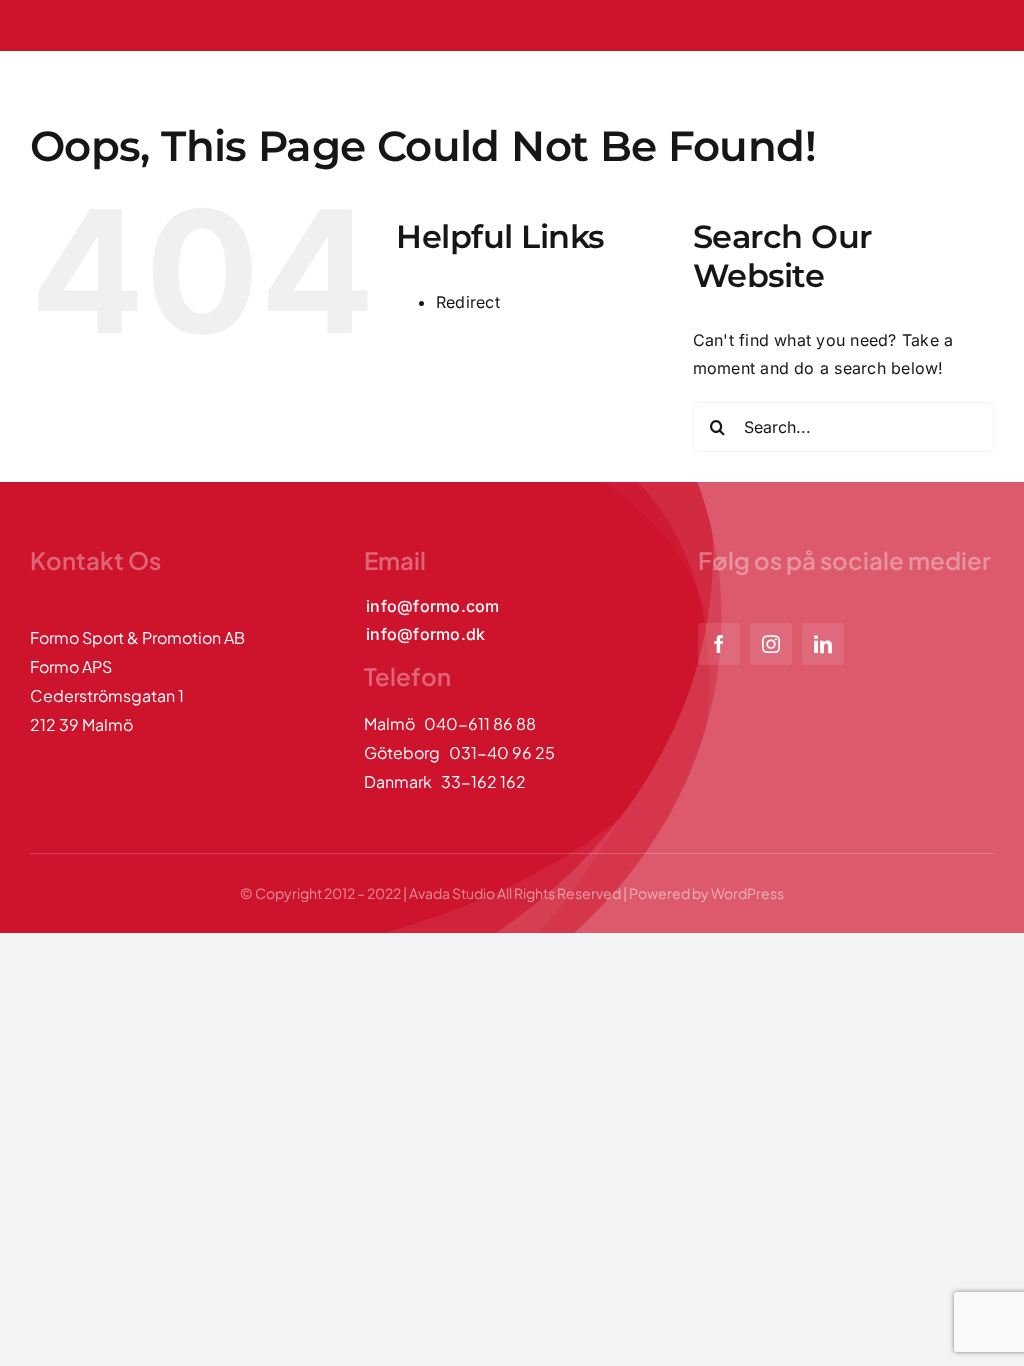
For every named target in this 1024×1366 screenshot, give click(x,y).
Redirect (468, 302)
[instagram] (771, 644)
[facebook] (719, 644)
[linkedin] (823, 644)
